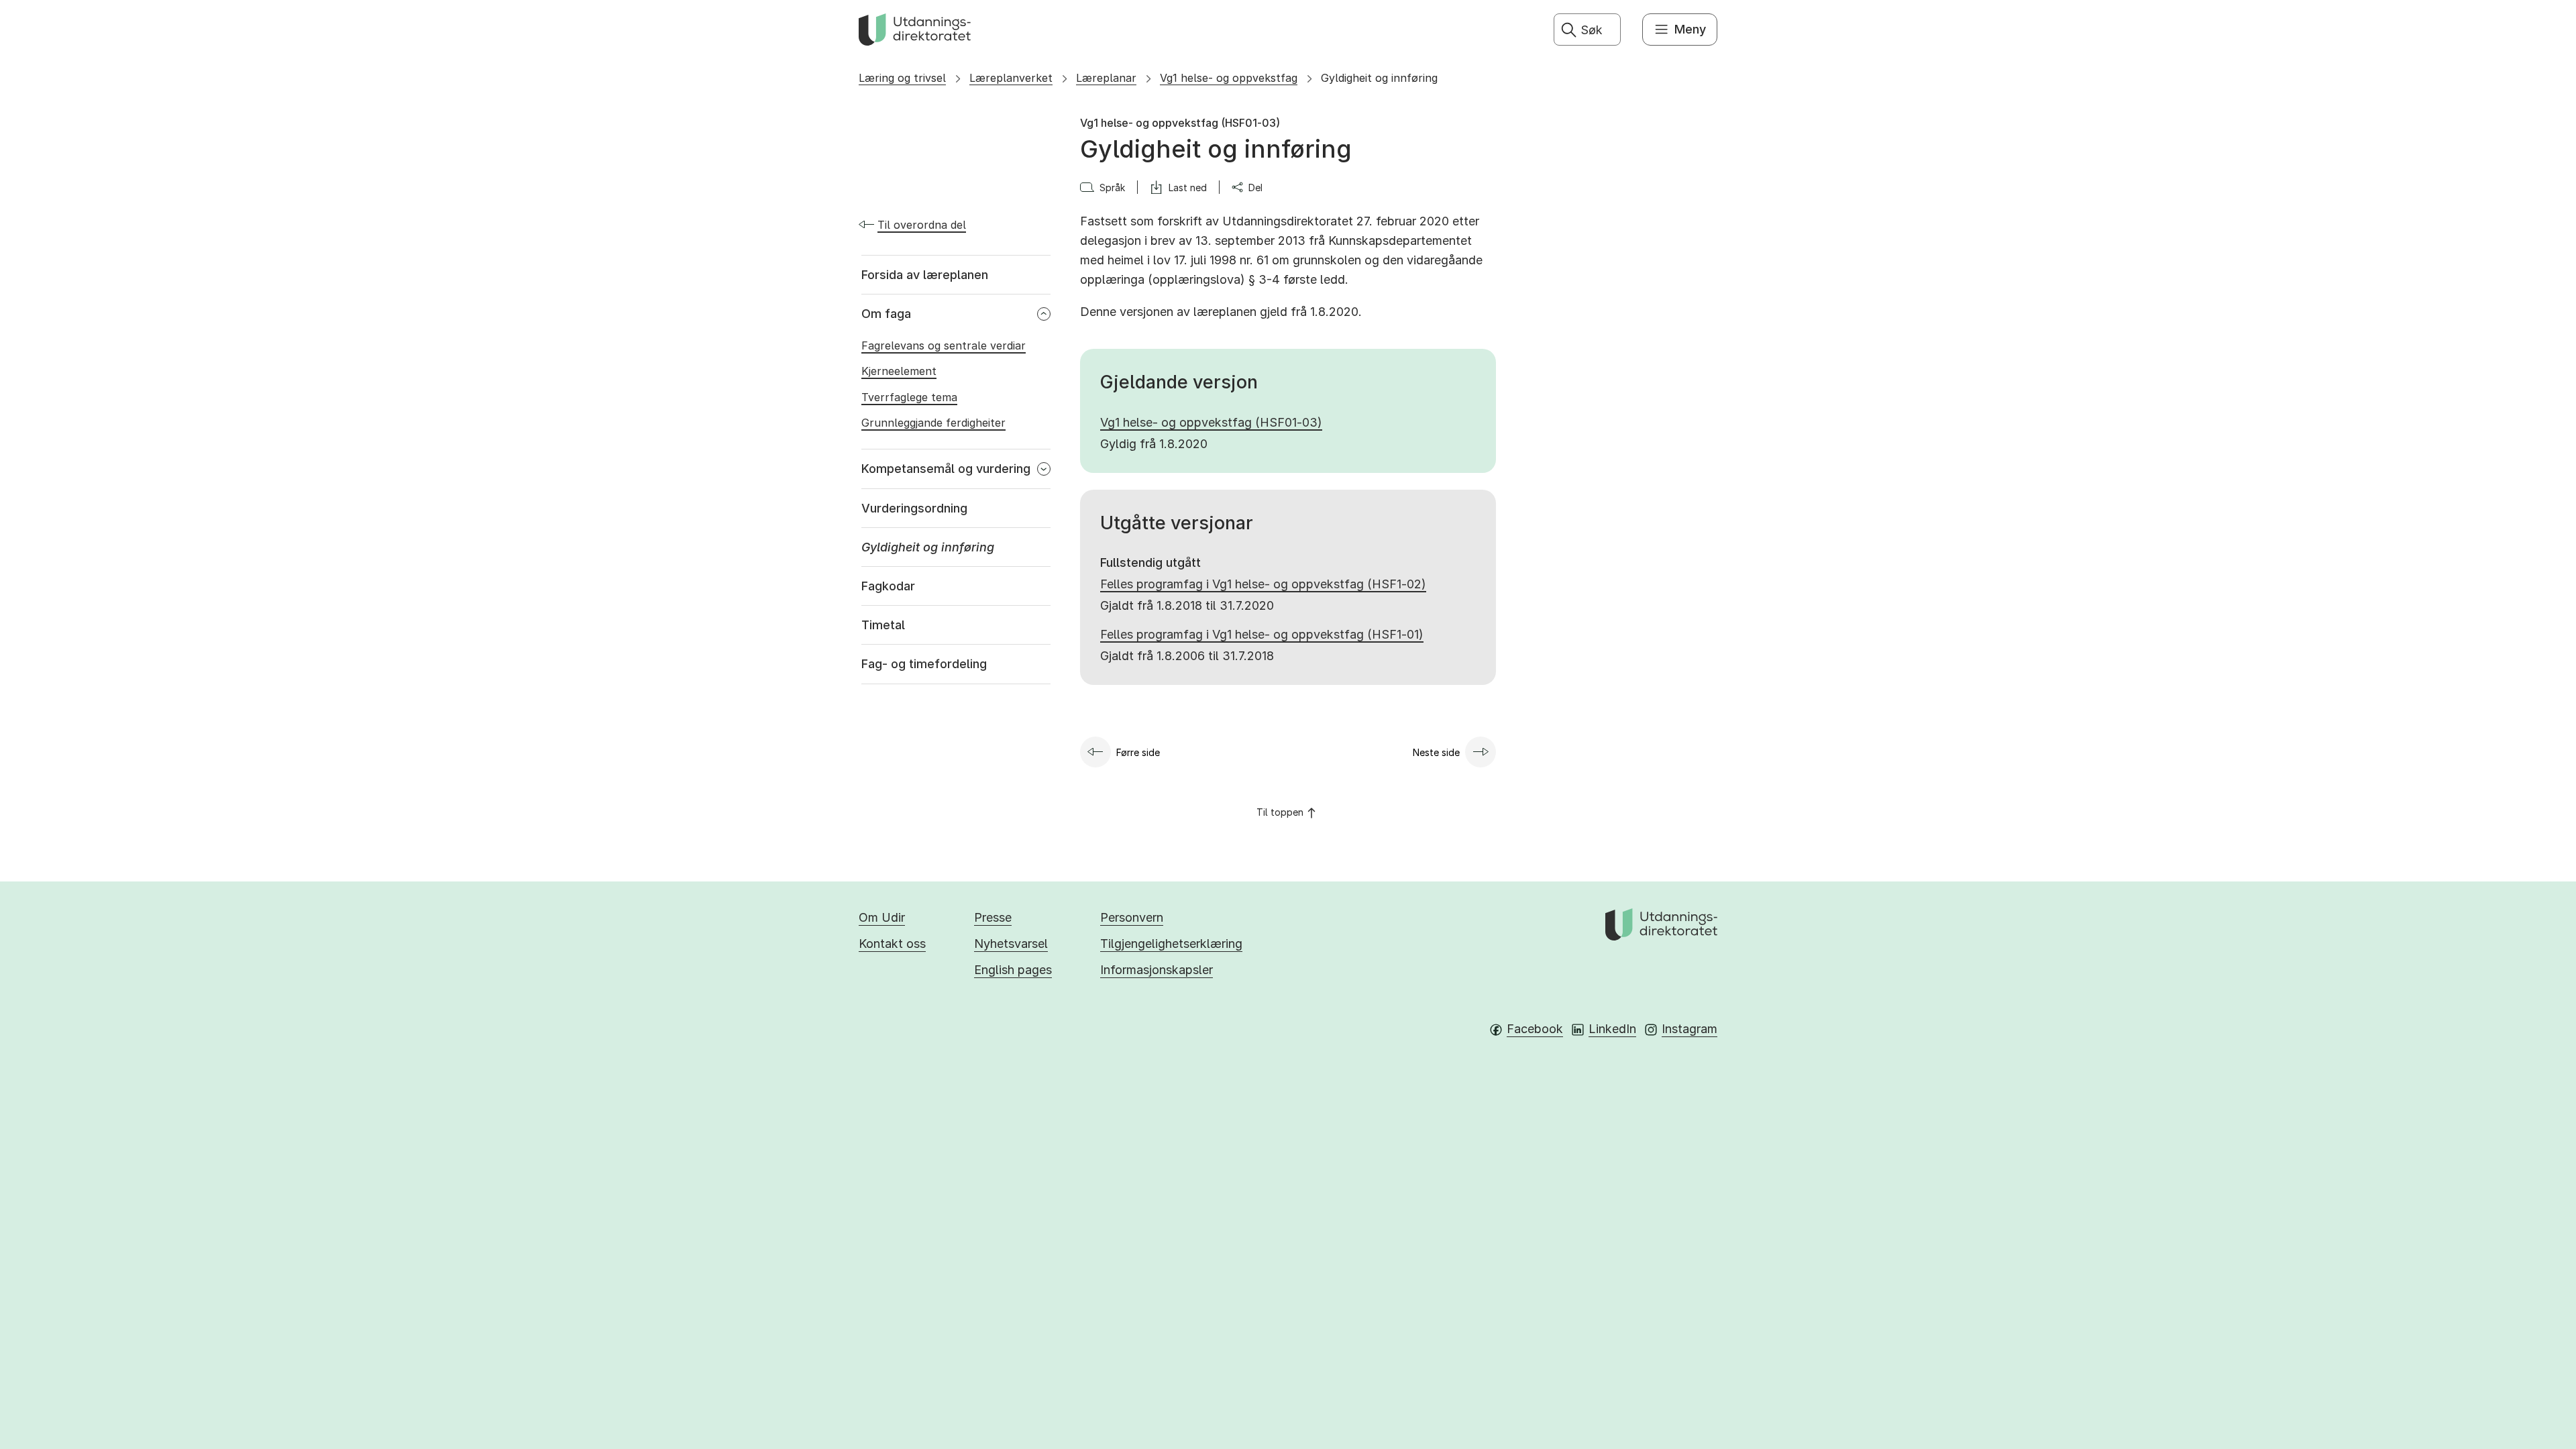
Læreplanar (1106, 78)
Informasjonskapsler (1157, 970)
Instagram (1689, 1029)
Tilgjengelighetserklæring (1171, 944)
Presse (993, 917)
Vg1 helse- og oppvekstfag (1229, 78)
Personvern (1132, 917)
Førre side (1138, 752)
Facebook (1535, 1029)
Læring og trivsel (902, 78)
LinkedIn (1612, 1029)
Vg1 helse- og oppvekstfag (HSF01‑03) (1211, 422)
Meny (1690, 29)
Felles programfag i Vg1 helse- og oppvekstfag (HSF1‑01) (1262, 634)
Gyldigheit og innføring (1379, 78)
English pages (1013, 970)
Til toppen (1280, 812)
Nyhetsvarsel (1011, 944)
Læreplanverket (1011, 78)
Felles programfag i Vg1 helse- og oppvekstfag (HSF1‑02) (1263, 584)
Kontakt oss (892, 944)
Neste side (1436, 752)
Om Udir (882, 917)
